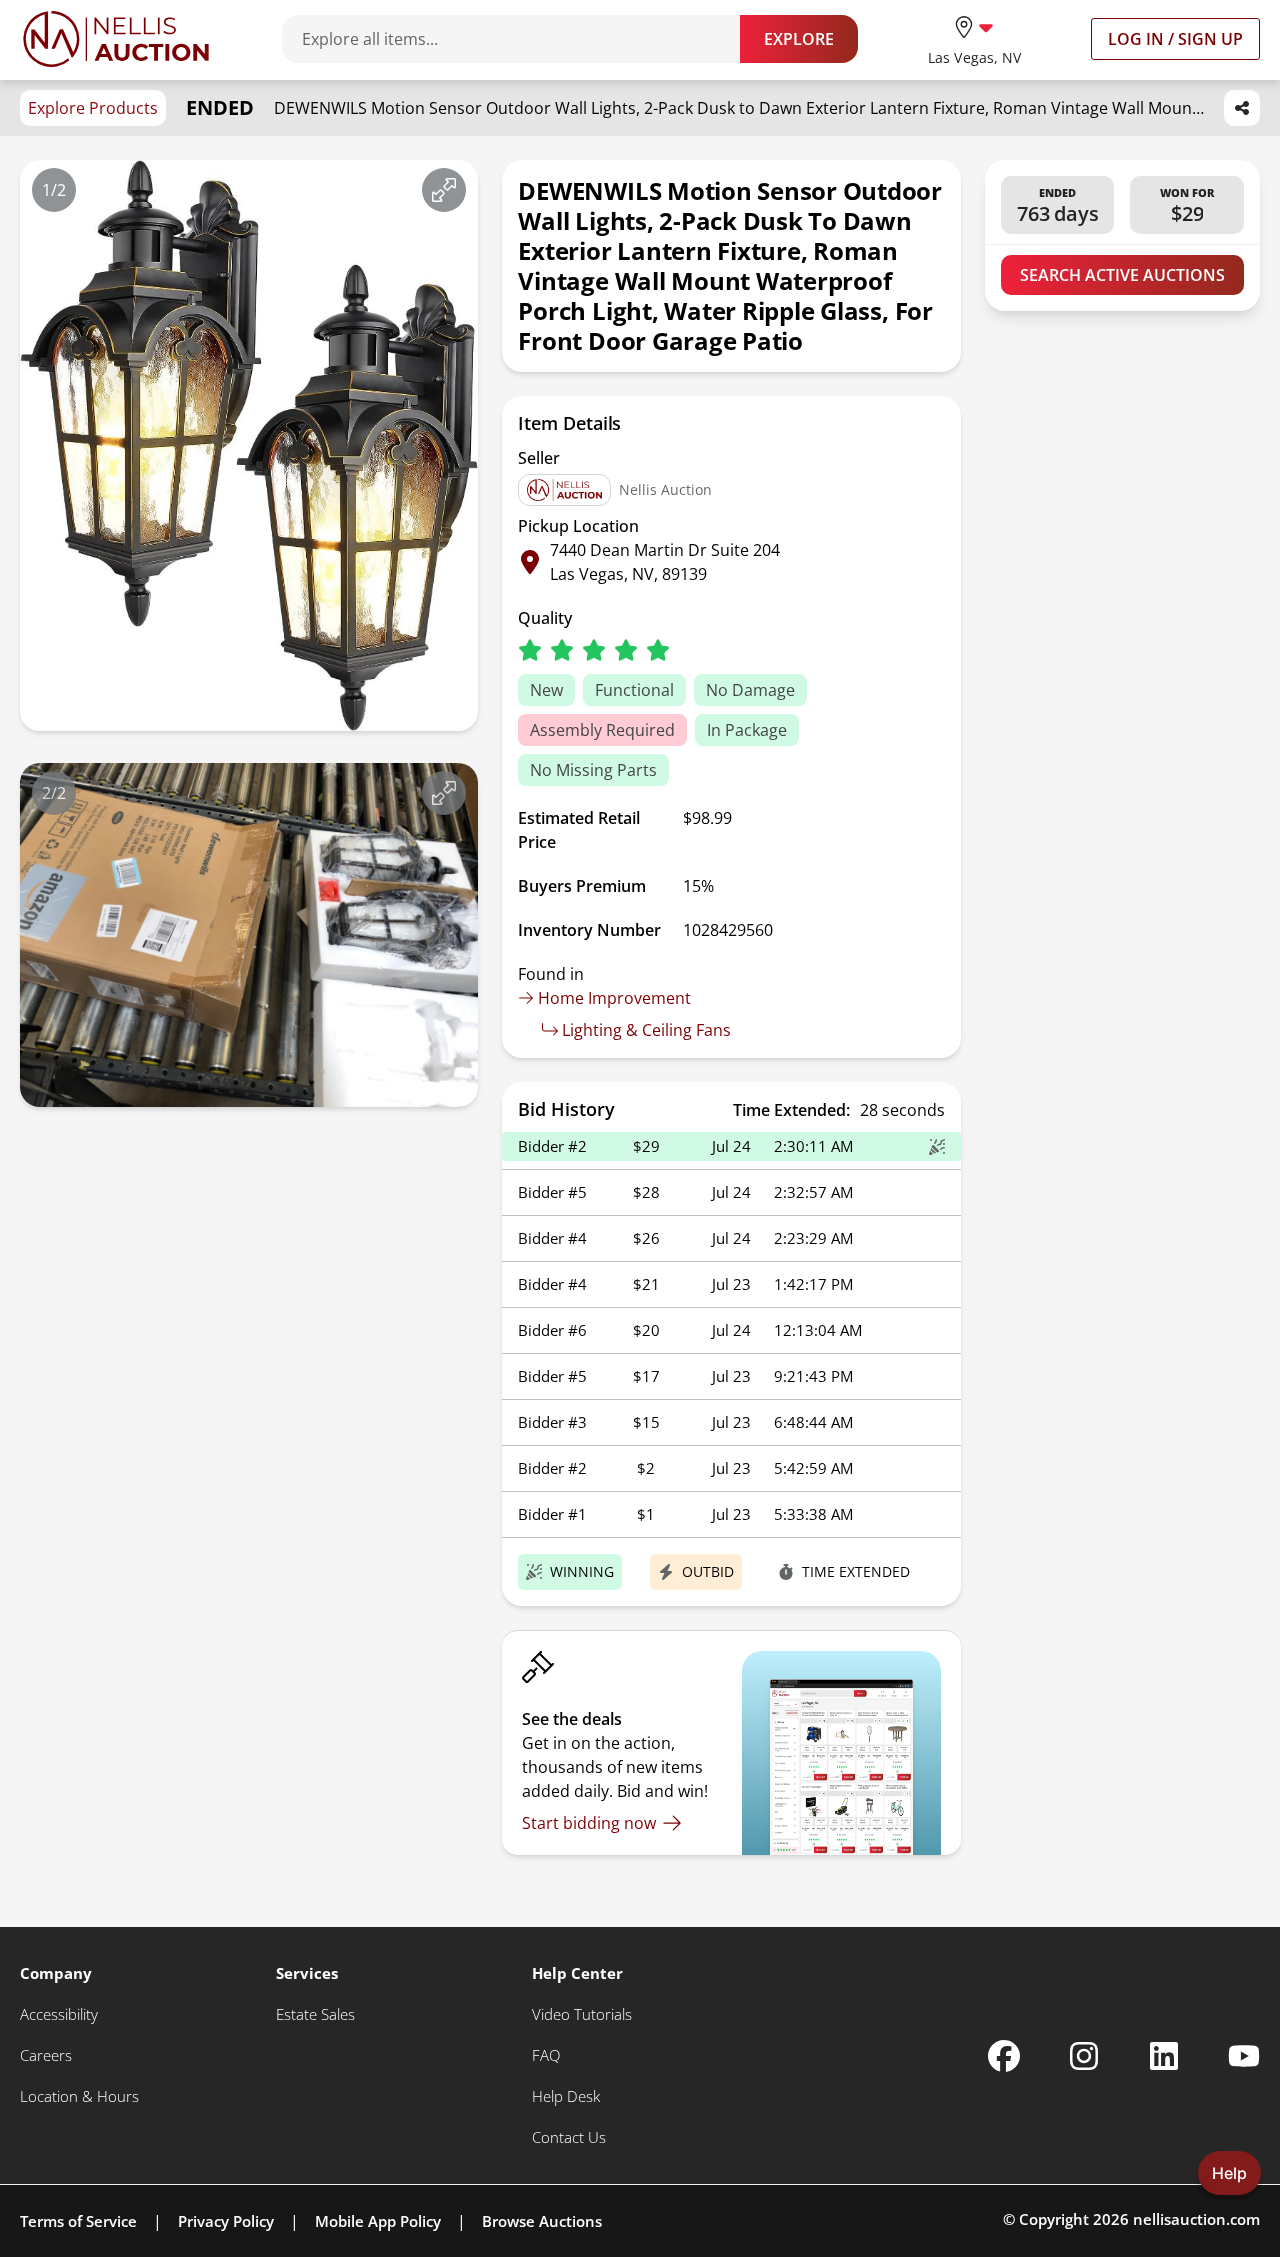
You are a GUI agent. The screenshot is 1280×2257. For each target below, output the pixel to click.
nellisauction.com (1196, 2219)
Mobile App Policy (378, 2221)
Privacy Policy (226, 2221)
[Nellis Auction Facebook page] (1004, 2056)
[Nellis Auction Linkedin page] (1164, 2056)
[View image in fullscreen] (444, 190)
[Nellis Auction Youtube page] (1244, 2056)
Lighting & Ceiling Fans (646, 1030)
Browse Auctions (542, 2221)
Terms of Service (78, 2221)
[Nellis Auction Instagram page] (1084, 2056)
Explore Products (93, 108)
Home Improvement (614, 998)
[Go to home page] (116, 39)
